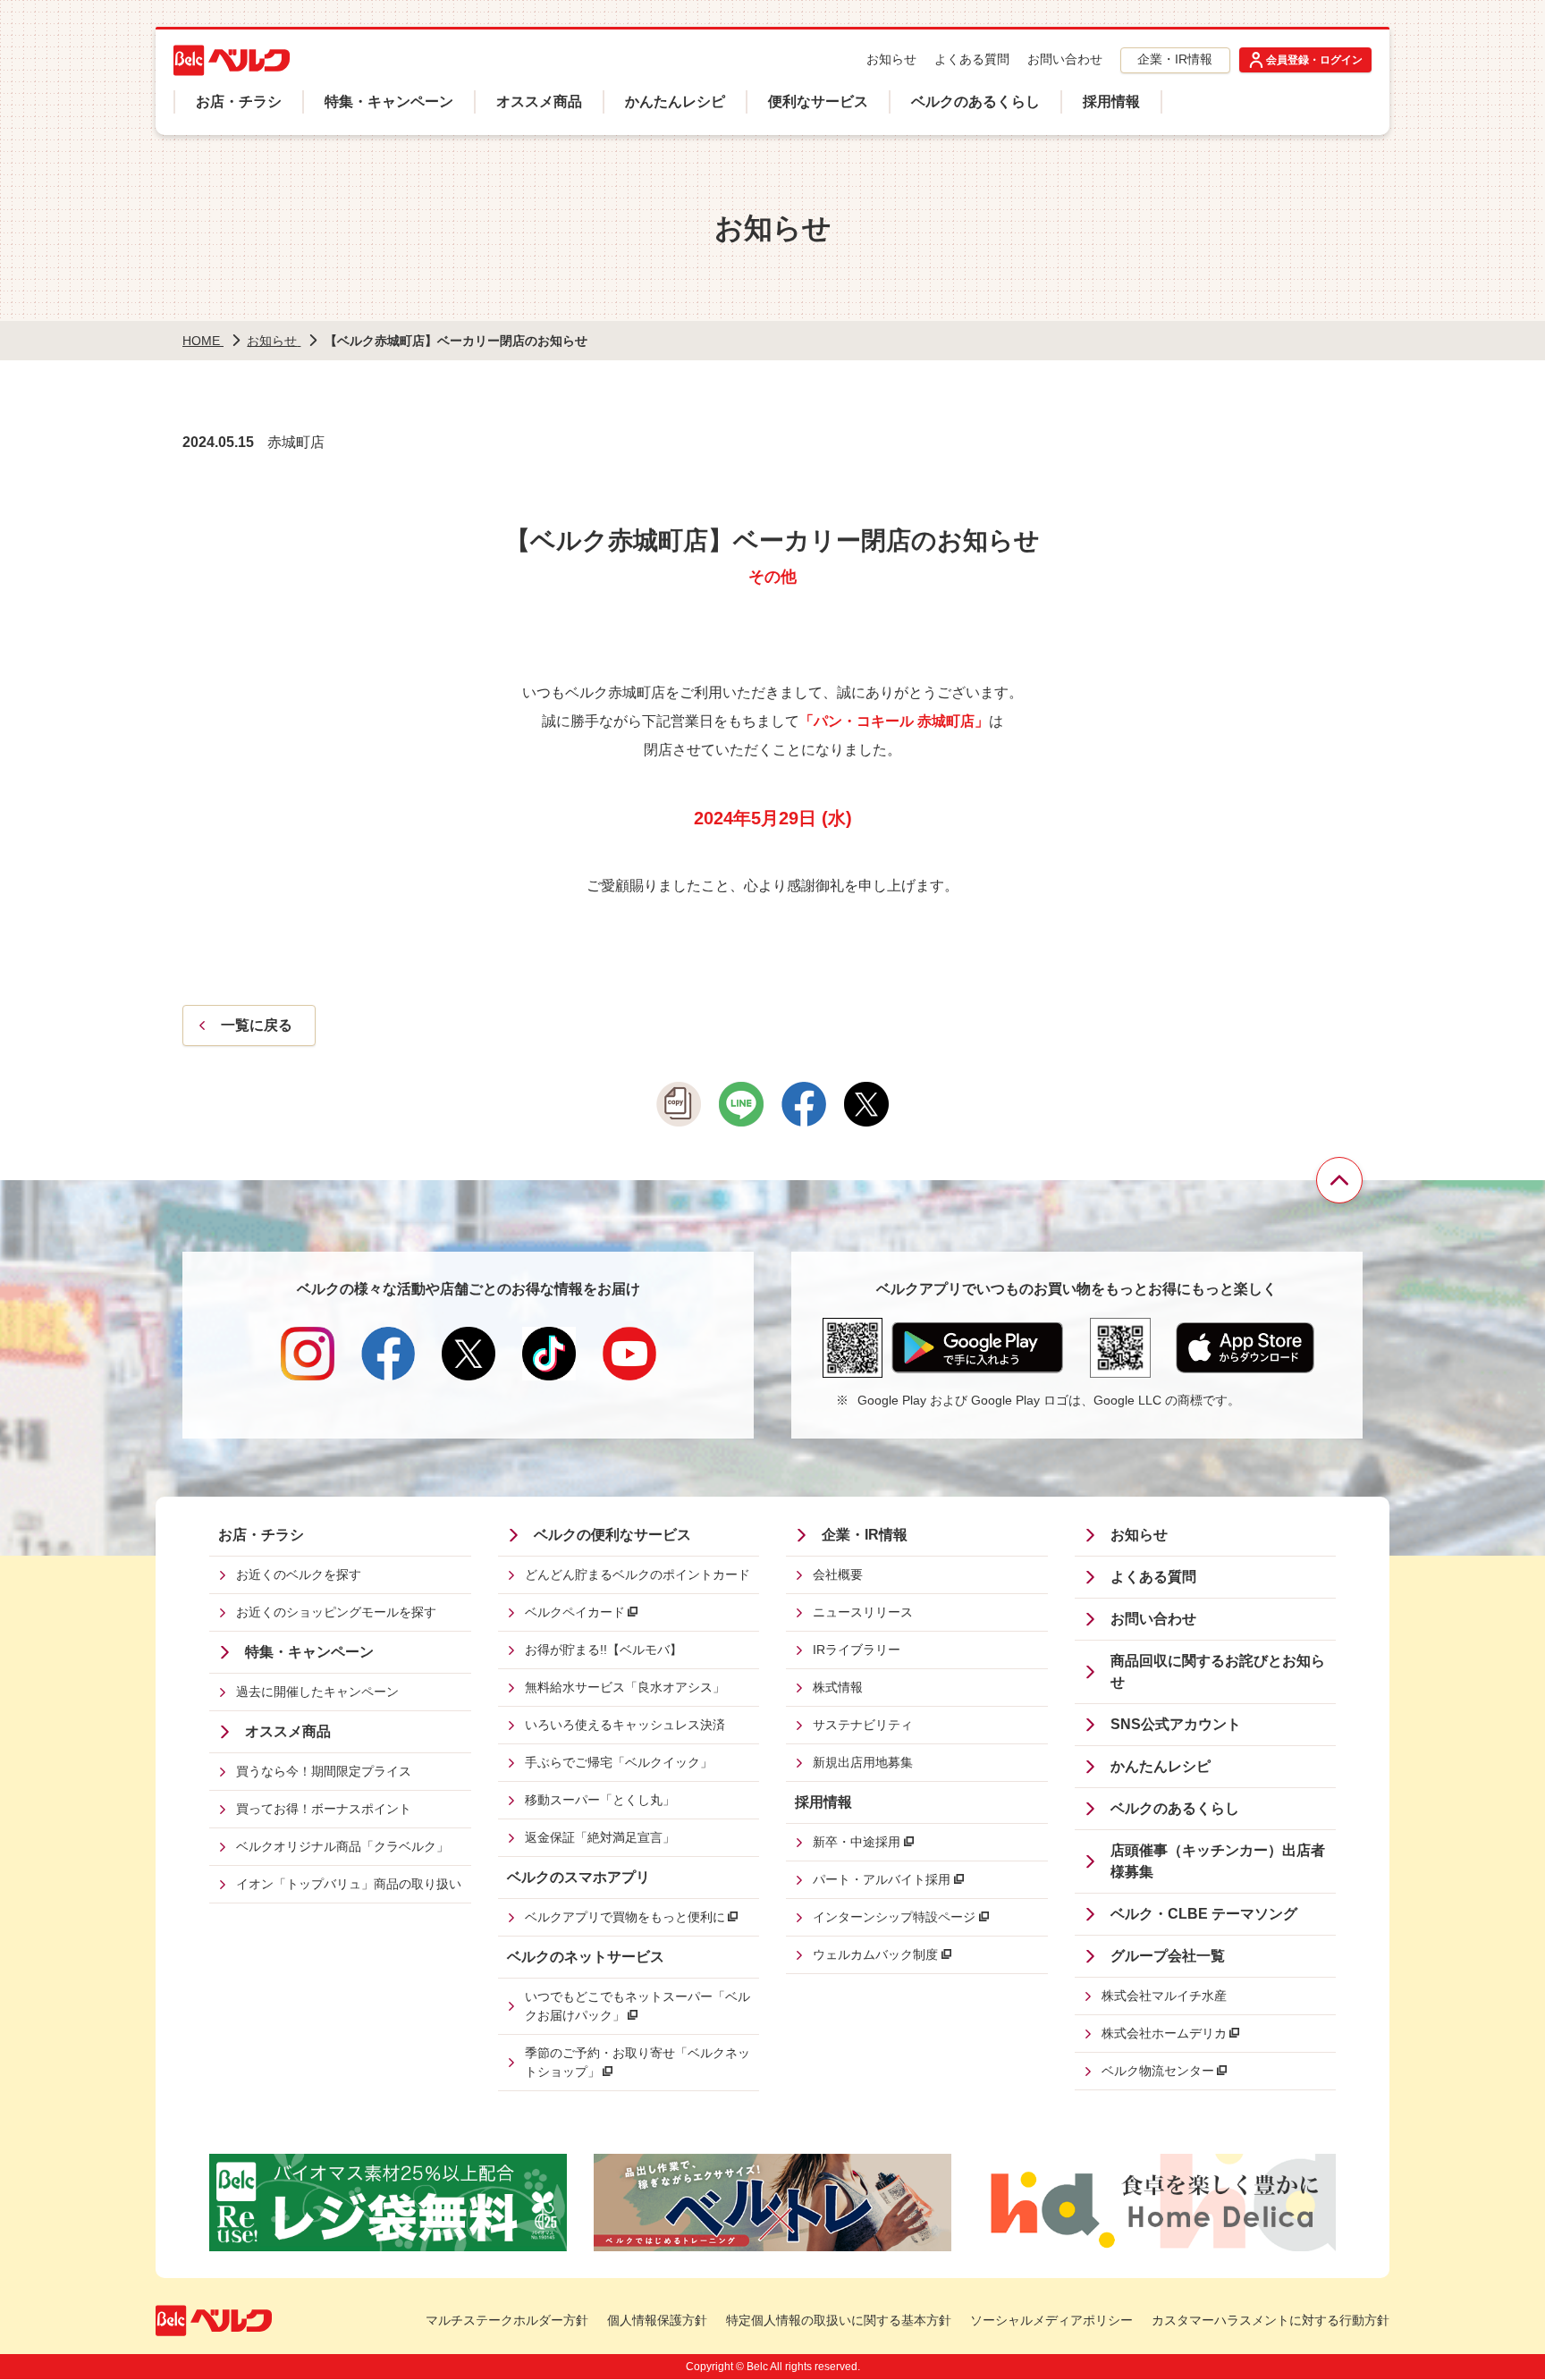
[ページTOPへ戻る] (1339, 1180)
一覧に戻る (257, 1025)
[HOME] (232, 60)
